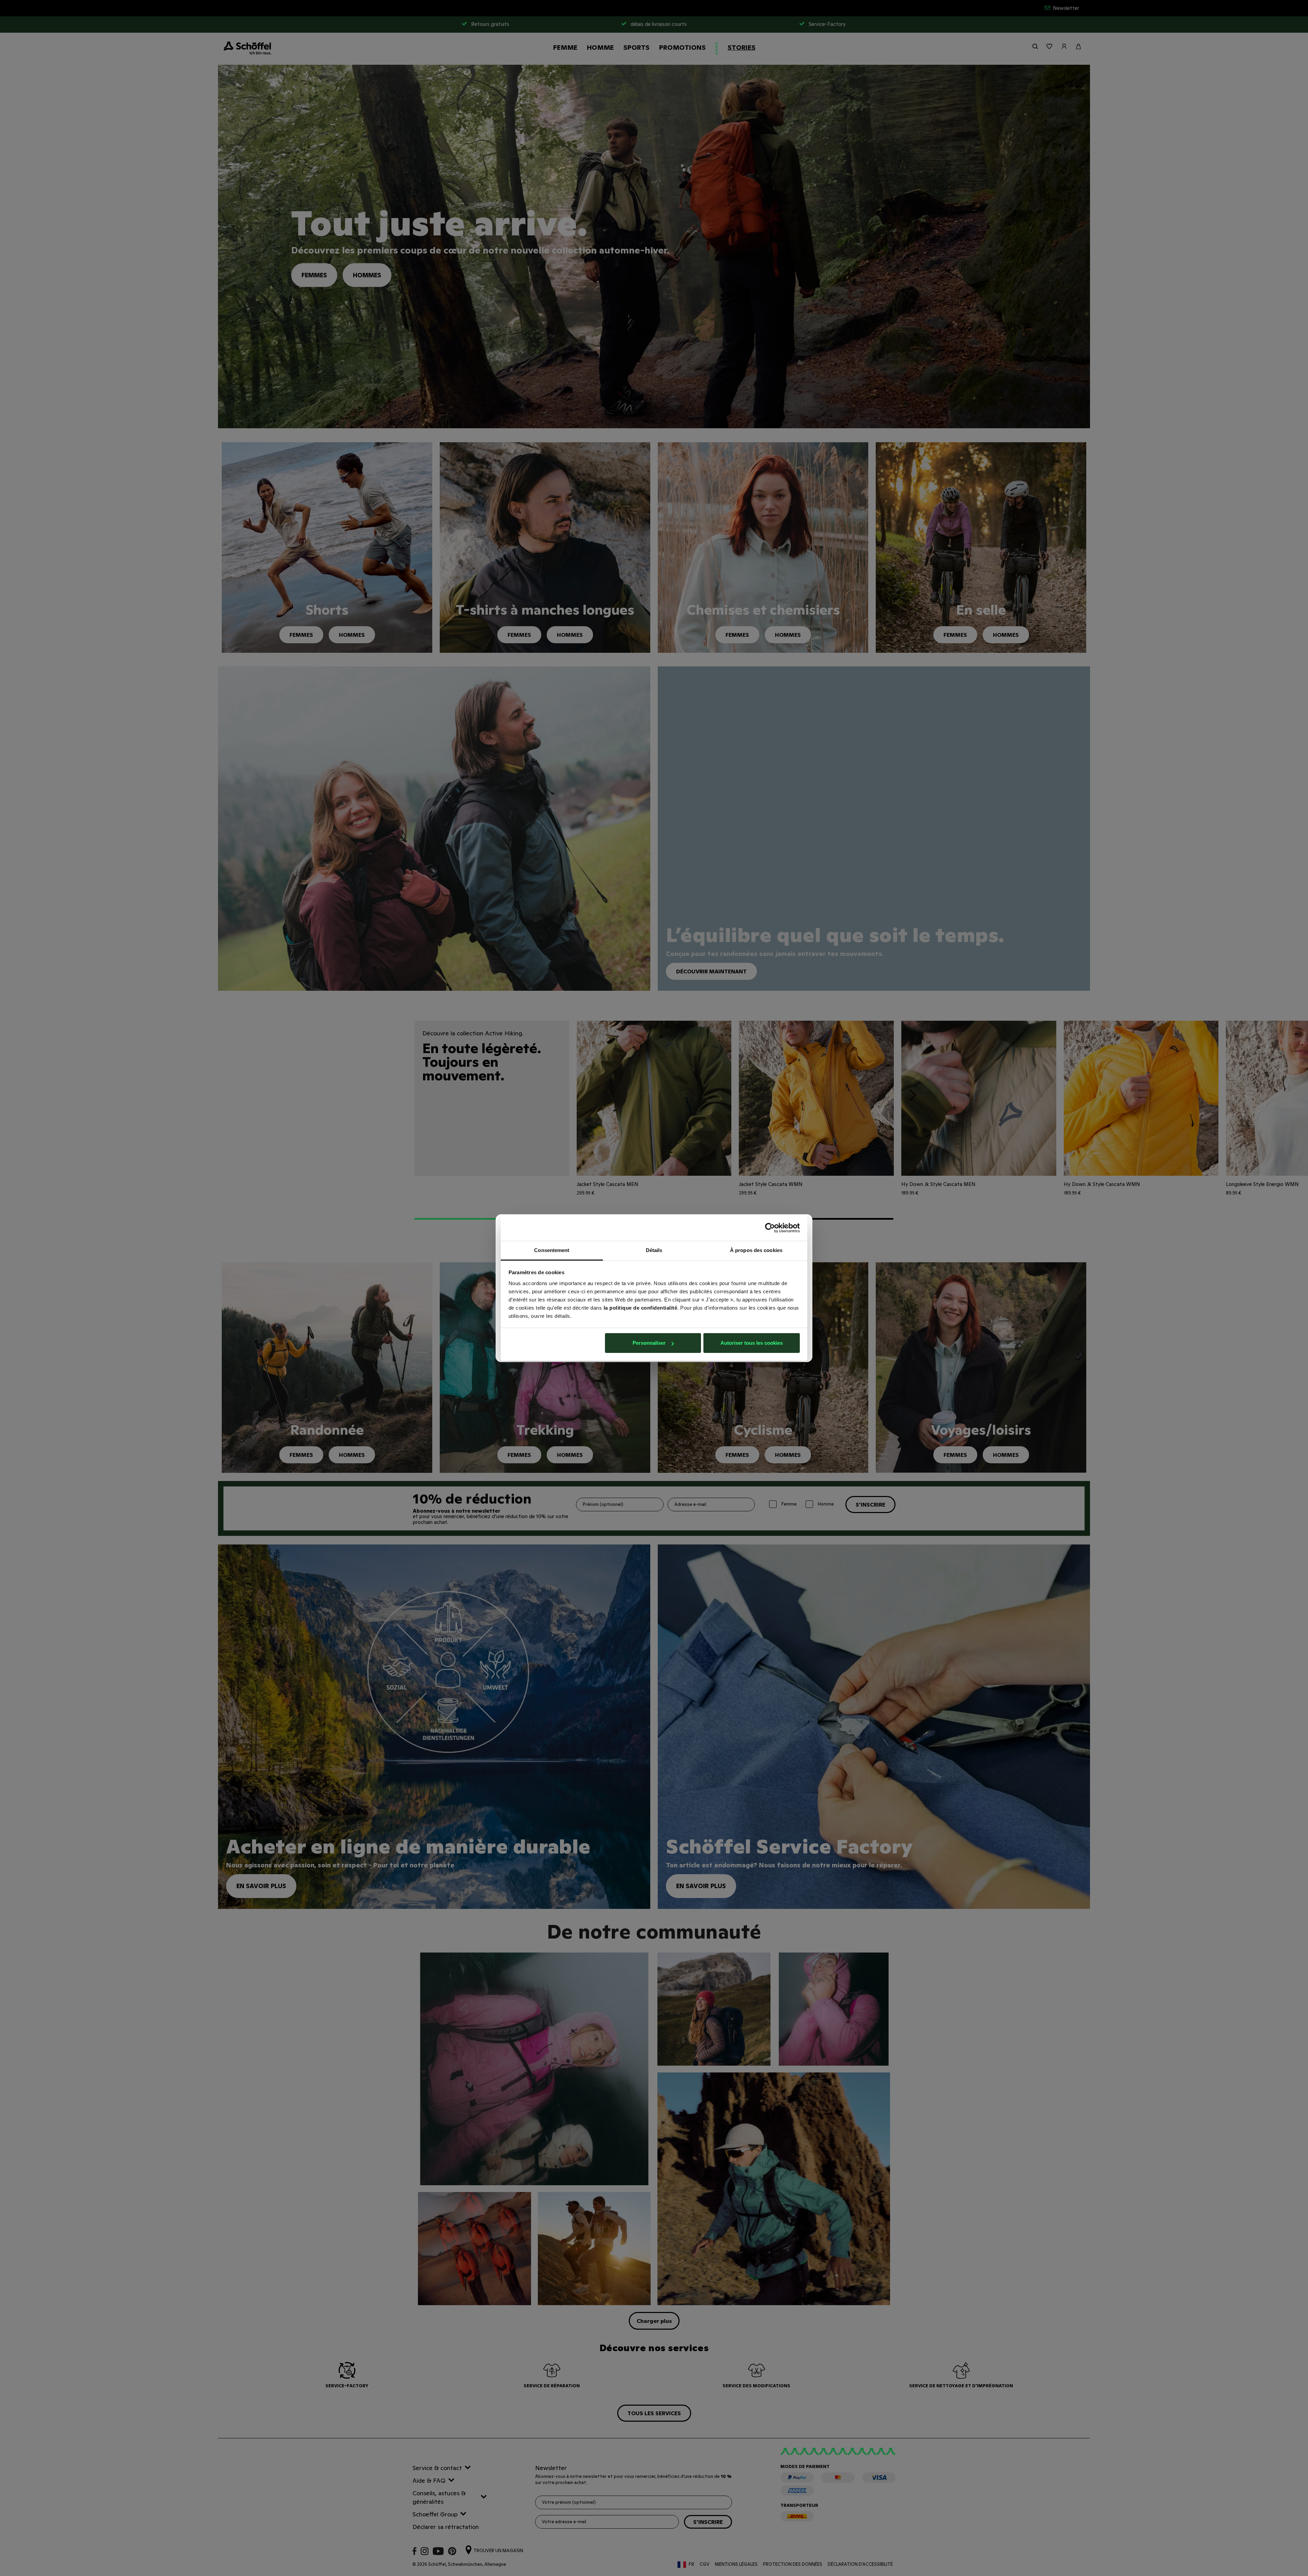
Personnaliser (649, 1343)
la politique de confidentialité (641, 1308)
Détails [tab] (654, 1250)
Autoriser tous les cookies (752, 1343)
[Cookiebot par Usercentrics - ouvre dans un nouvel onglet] (770, 1228)
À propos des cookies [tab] (756, 1250)
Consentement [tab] (552, 1250)
